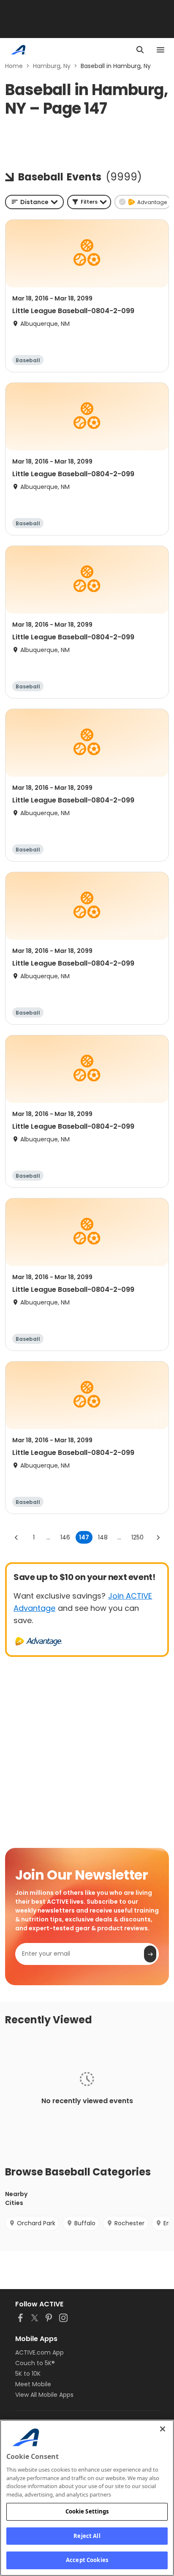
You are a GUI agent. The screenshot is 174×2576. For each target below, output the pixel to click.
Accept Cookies (87, 2560)
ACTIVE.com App (39, 2352)
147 (84, 1537)
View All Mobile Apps (44, 2395)
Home (14, 66)
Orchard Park (36, 2223)
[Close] (163, 2429)
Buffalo (85, 2223)
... (48, 1537)
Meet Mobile (33, 2384)
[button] (89, 202)
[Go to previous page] (16, 1537)
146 (65, 1537)
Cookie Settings (87, 2511)
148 (103, 1537)
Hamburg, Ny (52, 66)
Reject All (87, 2536)
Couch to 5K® (35, 2363)
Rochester (129, 2223)
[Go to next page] (158, 1537)
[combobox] (34, 202)
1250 (137, 1537)
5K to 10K (28, 2374)
